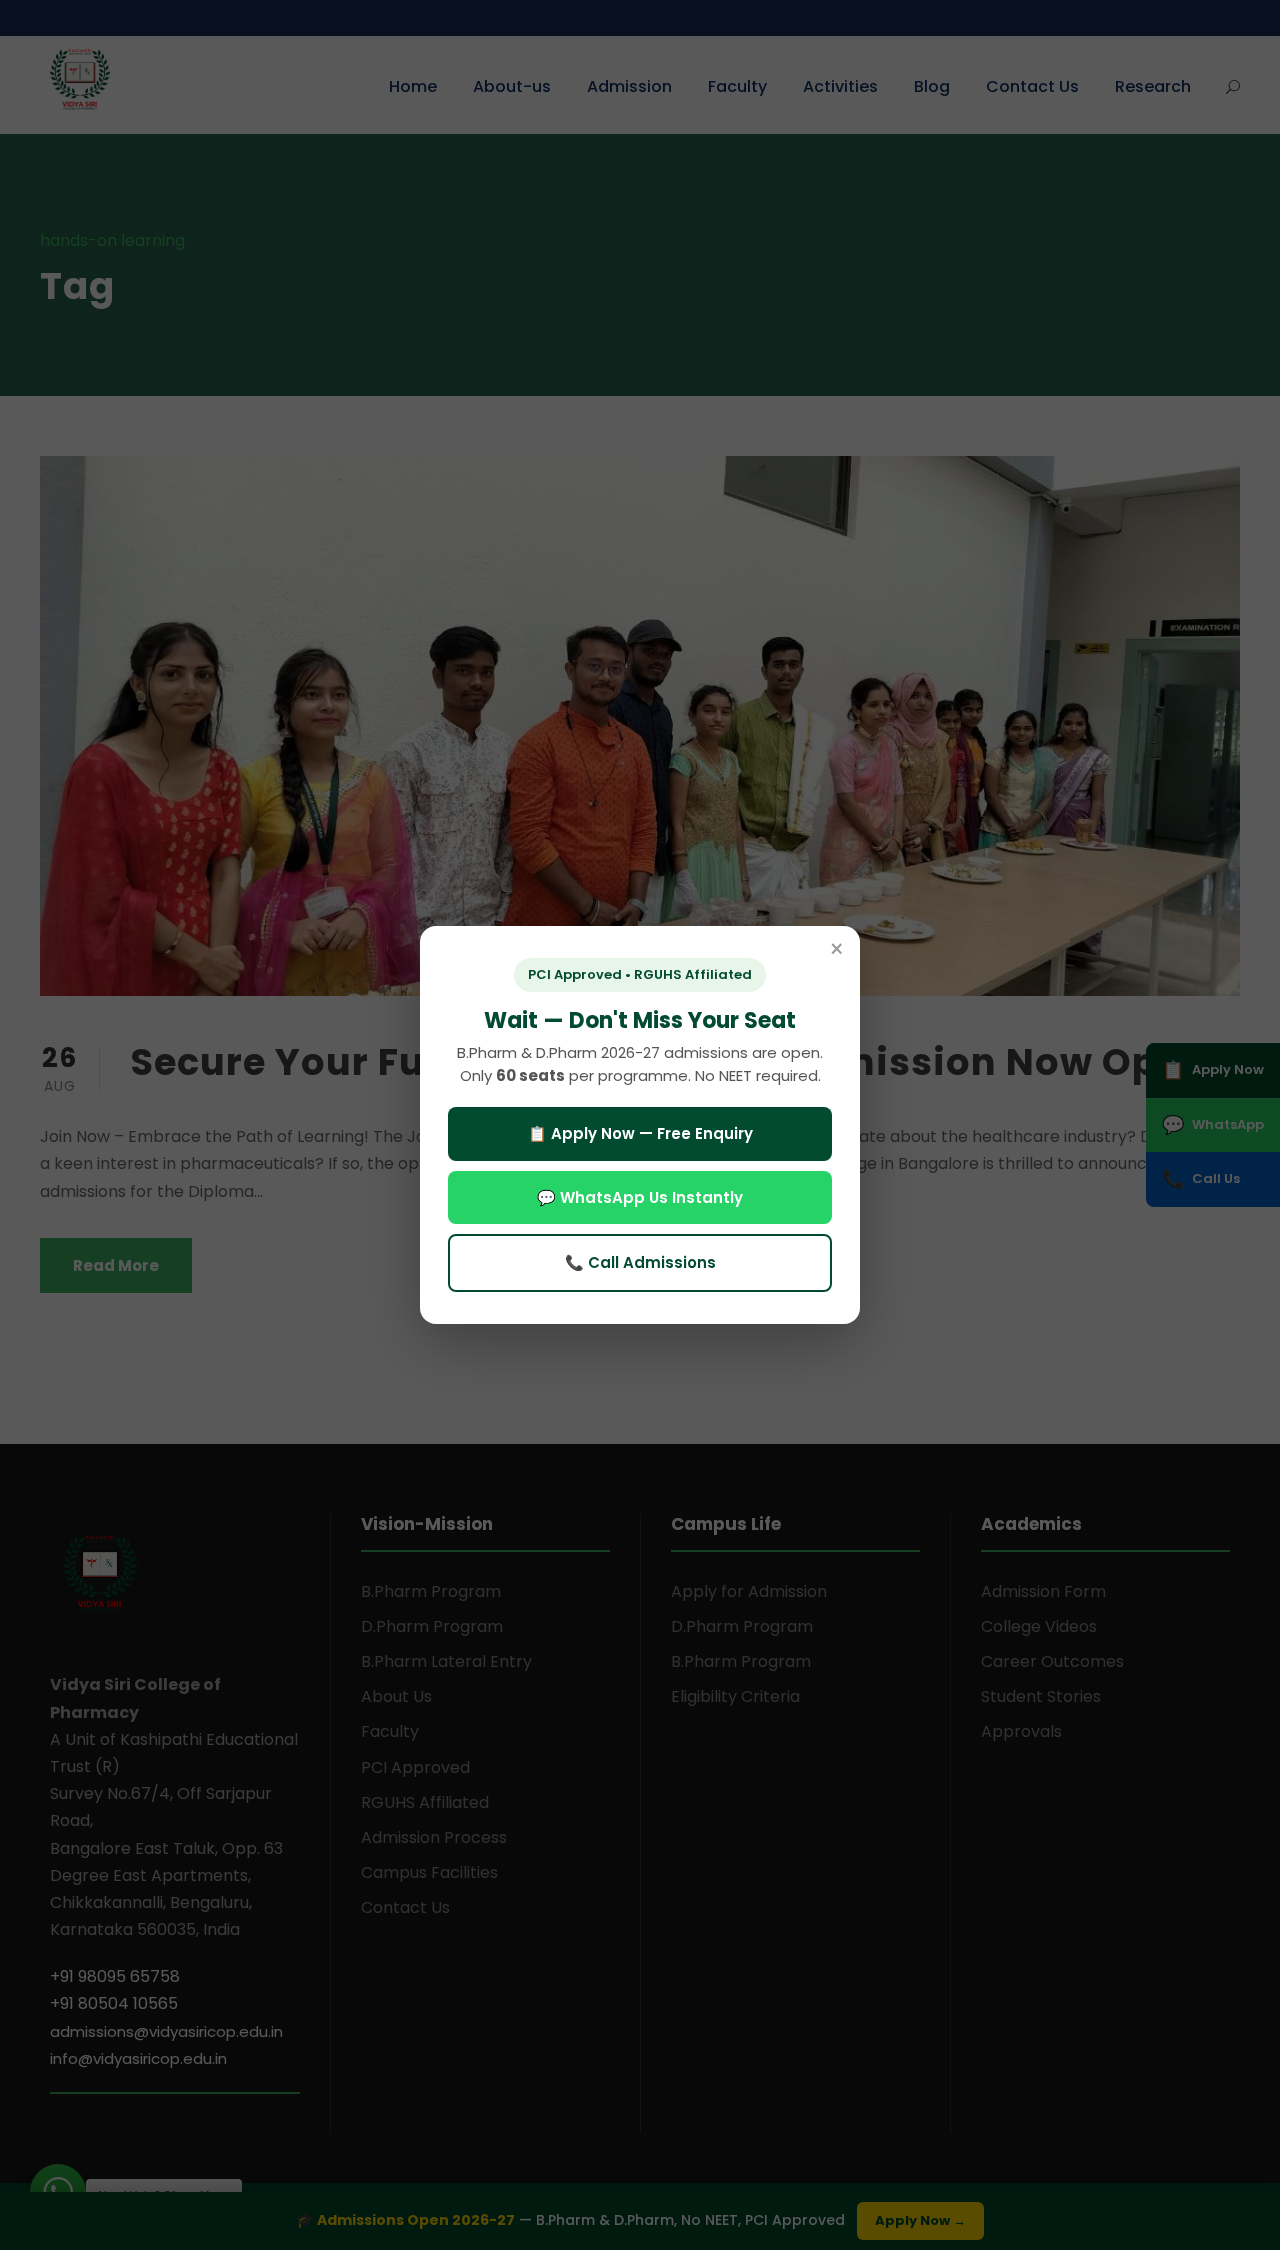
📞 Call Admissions (640, 1262)
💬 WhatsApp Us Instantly (640, 1197)
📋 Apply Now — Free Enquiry (640, 1133)
